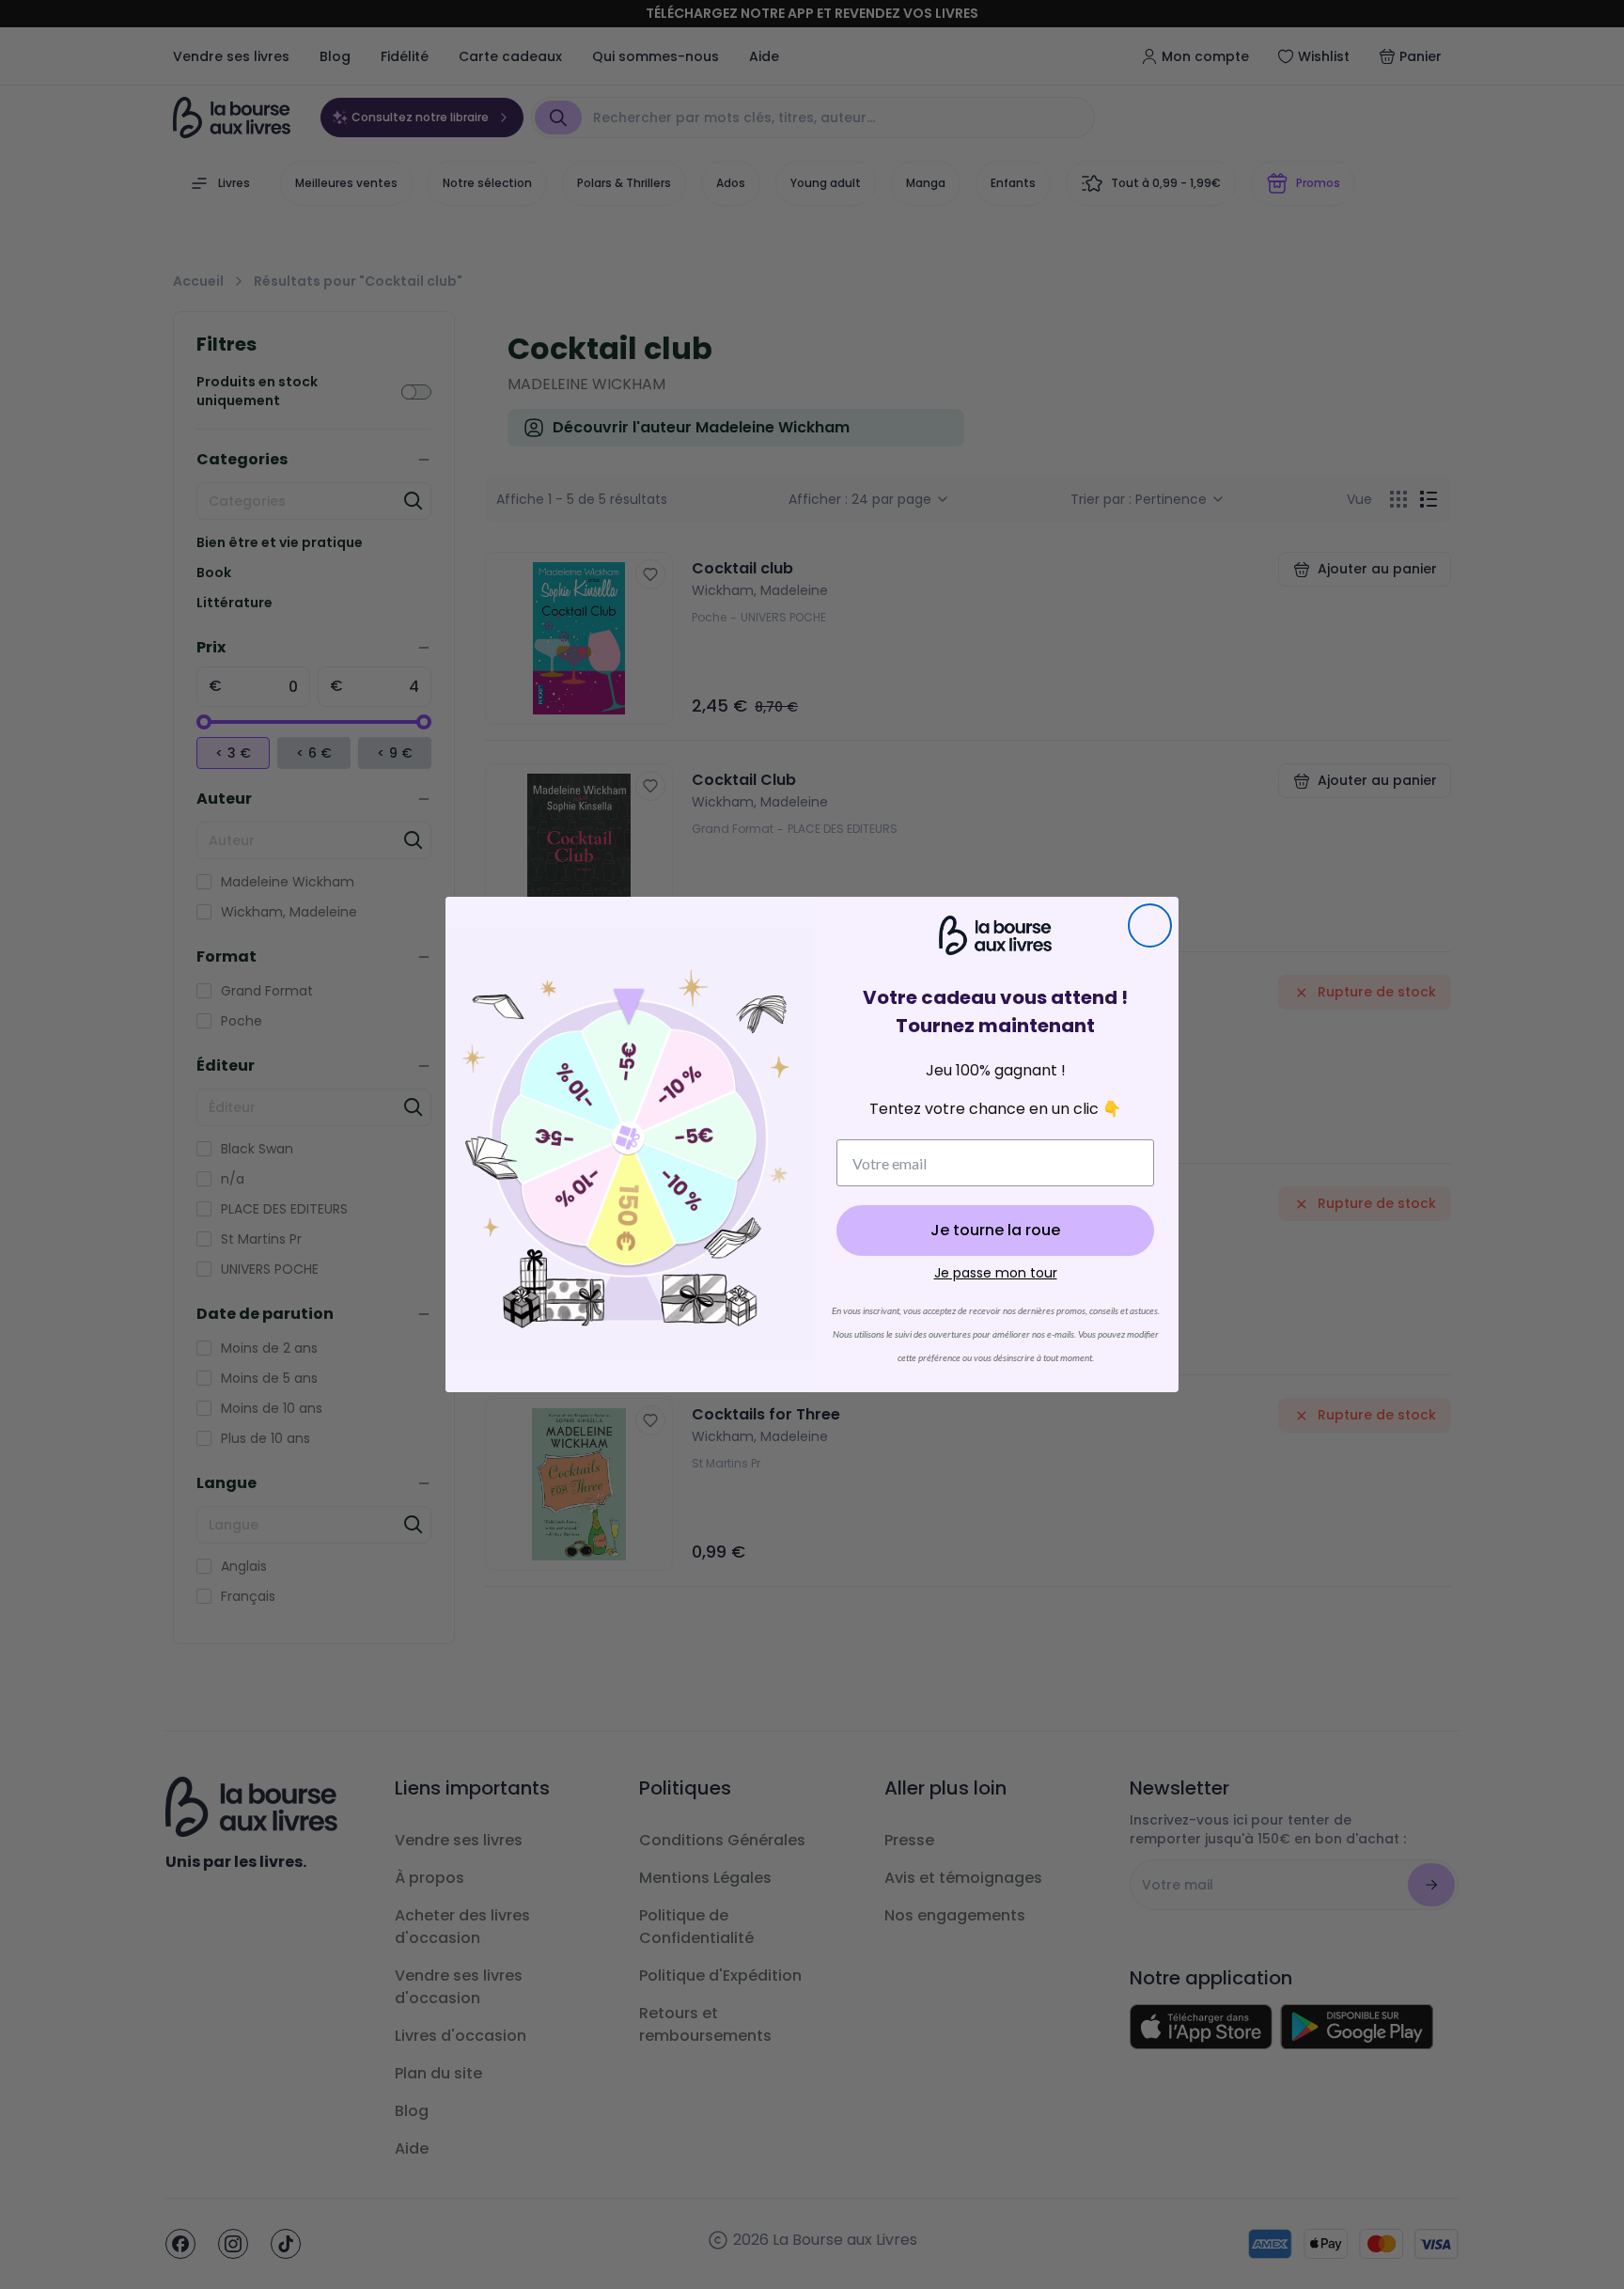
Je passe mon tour (996, 1273)
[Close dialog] (1150, 925)
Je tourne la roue (995, 1230)
